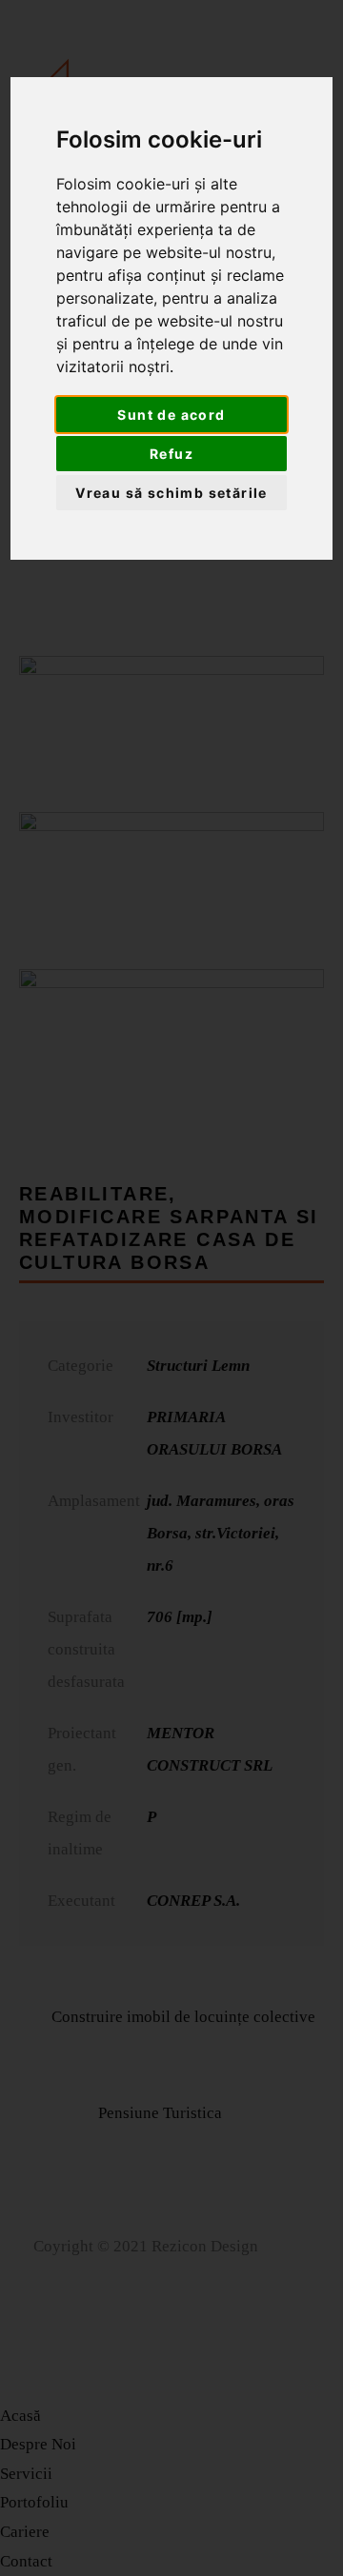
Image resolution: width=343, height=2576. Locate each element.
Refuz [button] (171, 454)
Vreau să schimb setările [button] (171, 493)
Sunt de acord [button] (171, 415)
